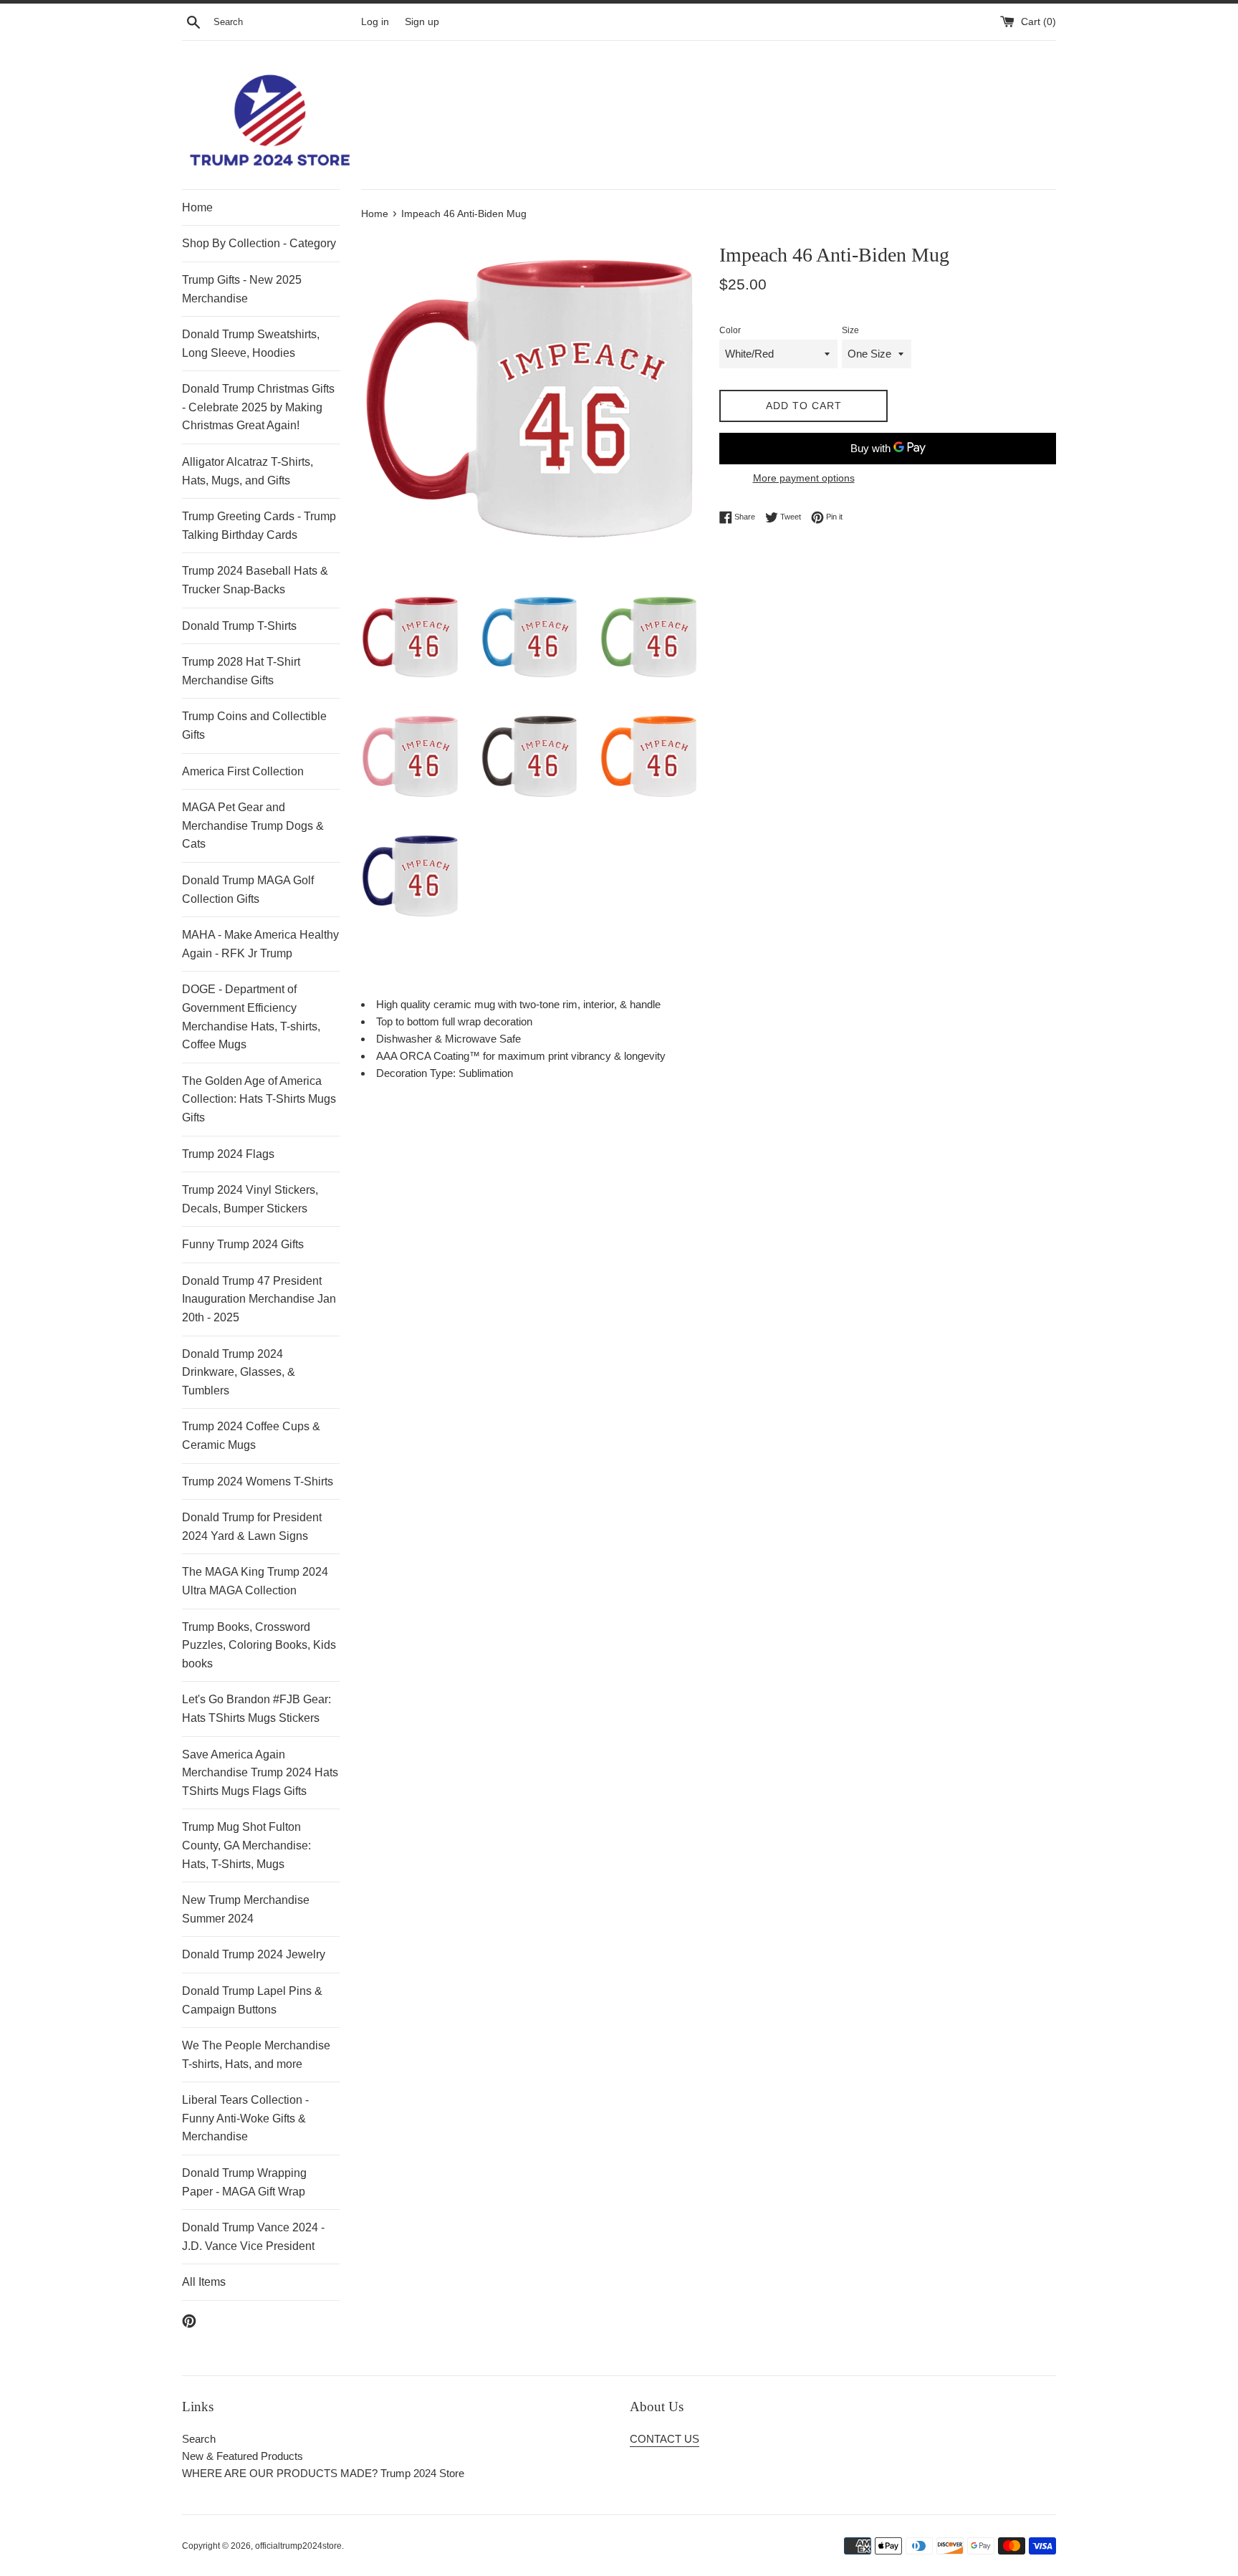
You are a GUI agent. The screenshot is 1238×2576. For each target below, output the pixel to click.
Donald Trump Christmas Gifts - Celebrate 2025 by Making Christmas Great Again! (258, 407)
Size (850, 330)
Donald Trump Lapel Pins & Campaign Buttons (252, 2000)
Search (199, 2439)
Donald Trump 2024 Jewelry (254, 1954)
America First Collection (243, 771)
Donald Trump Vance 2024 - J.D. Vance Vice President (253, 2237)
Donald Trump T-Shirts (239, 626)
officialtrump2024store (298, 2546)
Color (730, 330)
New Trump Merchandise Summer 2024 (246, 1909)
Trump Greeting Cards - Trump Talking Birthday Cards (259, 526)
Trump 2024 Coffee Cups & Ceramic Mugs (251, 1436)
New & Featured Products (243, 2456)
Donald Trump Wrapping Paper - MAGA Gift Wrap (244, 2182)
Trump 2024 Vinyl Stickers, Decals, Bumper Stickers (250, 1199)
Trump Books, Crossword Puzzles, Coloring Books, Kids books (259, 1645)
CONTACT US (664, 2439)
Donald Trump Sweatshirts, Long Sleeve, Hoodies (251, 344)
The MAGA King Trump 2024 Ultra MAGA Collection (255, 1581)
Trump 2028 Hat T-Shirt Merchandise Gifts (241, 671)
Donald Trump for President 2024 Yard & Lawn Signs (252, 1527)
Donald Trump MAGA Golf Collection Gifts (248, 890)
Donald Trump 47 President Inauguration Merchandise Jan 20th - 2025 (259, 1299)
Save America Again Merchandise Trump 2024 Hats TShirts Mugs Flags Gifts (260, 1773)
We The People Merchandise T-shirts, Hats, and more (256, 2055)
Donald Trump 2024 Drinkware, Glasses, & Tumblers (239, 1372)
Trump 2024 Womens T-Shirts (258, 1481)
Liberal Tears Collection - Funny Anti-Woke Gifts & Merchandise (245, 2118)
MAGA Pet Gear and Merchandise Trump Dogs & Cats (253, 825)
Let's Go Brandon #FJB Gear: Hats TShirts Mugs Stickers (256, 1709)
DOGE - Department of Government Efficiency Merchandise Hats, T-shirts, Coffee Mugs (251, 1017)
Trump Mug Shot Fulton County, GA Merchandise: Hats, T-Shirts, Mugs (246, 1845)
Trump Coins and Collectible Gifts (254, 726)
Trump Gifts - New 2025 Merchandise (242, 289)
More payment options (804, 478)
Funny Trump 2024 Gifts (243, 1244)
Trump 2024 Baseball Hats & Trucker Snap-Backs (255, 580)
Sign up (422, 22)
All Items (204, 2282)
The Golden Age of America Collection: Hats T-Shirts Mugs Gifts (259, 1099)
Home (197, 207)
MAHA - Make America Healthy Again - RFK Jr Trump (260, 944)
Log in (375, 22)
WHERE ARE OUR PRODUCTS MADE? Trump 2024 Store (323, 2473)
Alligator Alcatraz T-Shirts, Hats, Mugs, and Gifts (248, 471)
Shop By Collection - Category (259, 243)
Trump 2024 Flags (228, 1154)
